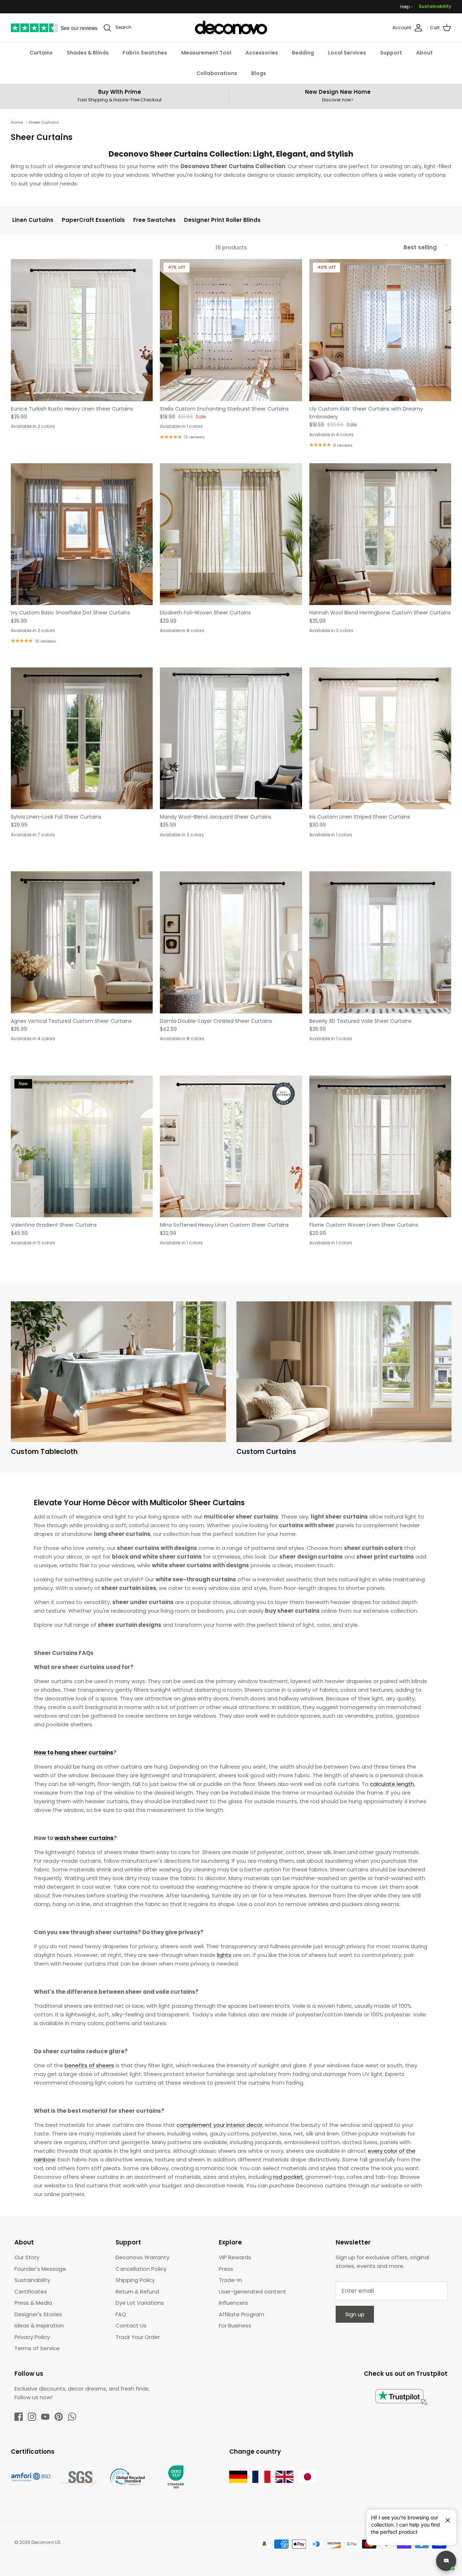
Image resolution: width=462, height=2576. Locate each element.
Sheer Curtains (44, 122)
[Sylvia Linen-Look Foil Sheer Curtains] (82, 738)
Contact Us (131, 2325)
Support (391, 53)
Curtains (41, 53)
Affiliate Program (241, 2314)
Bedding (303, 53)
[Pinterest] (59, 2417)
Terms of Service (37, 2348)
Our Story (27, 2257)
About (424, 53)
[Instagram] (32, 2417)
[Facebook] (19, 2417)
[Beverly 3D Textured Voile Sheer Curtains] (380, 942)
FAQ (121, 2314)
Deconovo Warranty (142, 2257)
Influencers (233, 2303)
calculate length (392, 1784)
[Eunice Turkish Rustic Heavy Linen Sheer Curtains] (82, 330)
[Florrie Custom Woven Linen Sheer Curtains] (380, 1146)
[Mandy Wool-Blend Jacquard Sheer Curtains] (231, 738)
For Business (235, 2325)
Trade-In (230, 2280)
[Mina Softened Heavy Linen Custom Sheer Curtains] (231, 1146)
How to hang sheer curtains (74, 1753)
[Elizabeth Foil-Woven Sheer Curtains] (231, 534)
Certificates (31, 2292)
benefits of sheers (89, 2065)
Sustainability (435, 6)
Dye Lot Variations (140, 2303)
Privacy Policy (32, 2337)
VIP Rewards (235, 2257)
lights (224, 1955)
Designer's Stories (38, 2314)
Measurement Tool (206, 53)
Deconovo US (46, 2542)
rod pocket (288, 2177)
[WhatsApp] (72, 2417)
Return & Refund (137, 2292)
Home (17, 122)
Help (405, 7)
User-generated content (252, 2292)
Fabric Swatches (145, 53)
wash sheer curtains (84, 1838)
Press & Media (33, 2303)
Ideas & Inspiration (39, 2325)
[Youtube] (45, 2417)
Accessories (262, 53)
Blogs (259, 73)
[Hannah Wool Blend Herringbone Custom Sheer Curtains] (380, 534)
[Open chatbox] (446, 2561)
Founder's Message (40, 2269)
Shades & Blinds (88, 53)
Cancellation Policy (141, 2269)
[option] (118, 1381)
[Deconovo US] (231, 28)
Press (226, 2269)
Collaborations (217, 73)
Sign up (355, 2314)
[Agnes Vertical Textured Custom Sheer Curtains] (82, 942)
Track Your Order (138, 2337)
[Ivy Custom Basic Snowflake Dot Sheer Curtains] (82, 534)
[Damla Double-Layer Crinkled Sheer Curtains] (231, 942)
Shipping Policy (135, 2280)
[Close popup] (445, 2517)
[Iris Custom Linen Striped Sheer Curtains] (380, 738)
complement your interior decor (219, 2125)
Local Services (347, 53)
